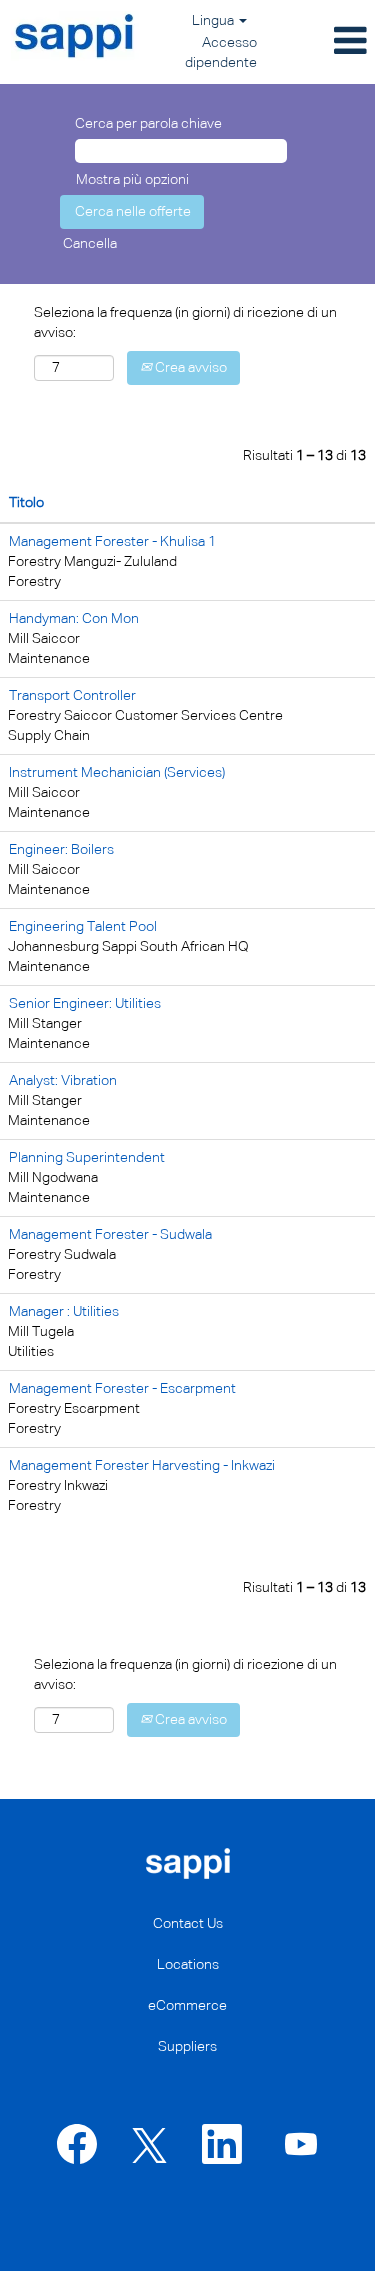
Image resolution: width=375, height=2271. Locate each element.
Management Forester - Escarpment (122, 1389)
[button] (321, 42)
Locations (188, 1965)
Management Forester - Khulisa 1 (112, 542)
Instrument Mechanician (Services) (117, 773)
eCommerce (187, 2006)
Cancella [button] (90, 244)
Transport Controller (72, 696)
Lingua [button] (214, 21)
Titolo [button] (26, 503)
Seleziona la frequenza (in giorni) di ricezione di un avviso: (185, 323)
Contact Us (188, 1924)
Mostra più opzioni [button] (132, 180)
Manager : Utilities (64, 1312)
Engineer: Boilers (61, 850)
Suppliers (187, 2047)
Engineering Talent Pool (83, 927)
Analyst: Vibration (63, 1081)
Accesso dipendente (221, 53)
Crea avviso (189, 368)
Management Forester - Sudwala (110, 1235)
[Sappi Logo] (75, 36)
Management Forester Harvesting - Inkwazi (142, 1466)
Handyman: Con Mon (74, 619)
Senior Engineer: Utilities (85, 1004)
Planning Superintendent (87, 1158)
